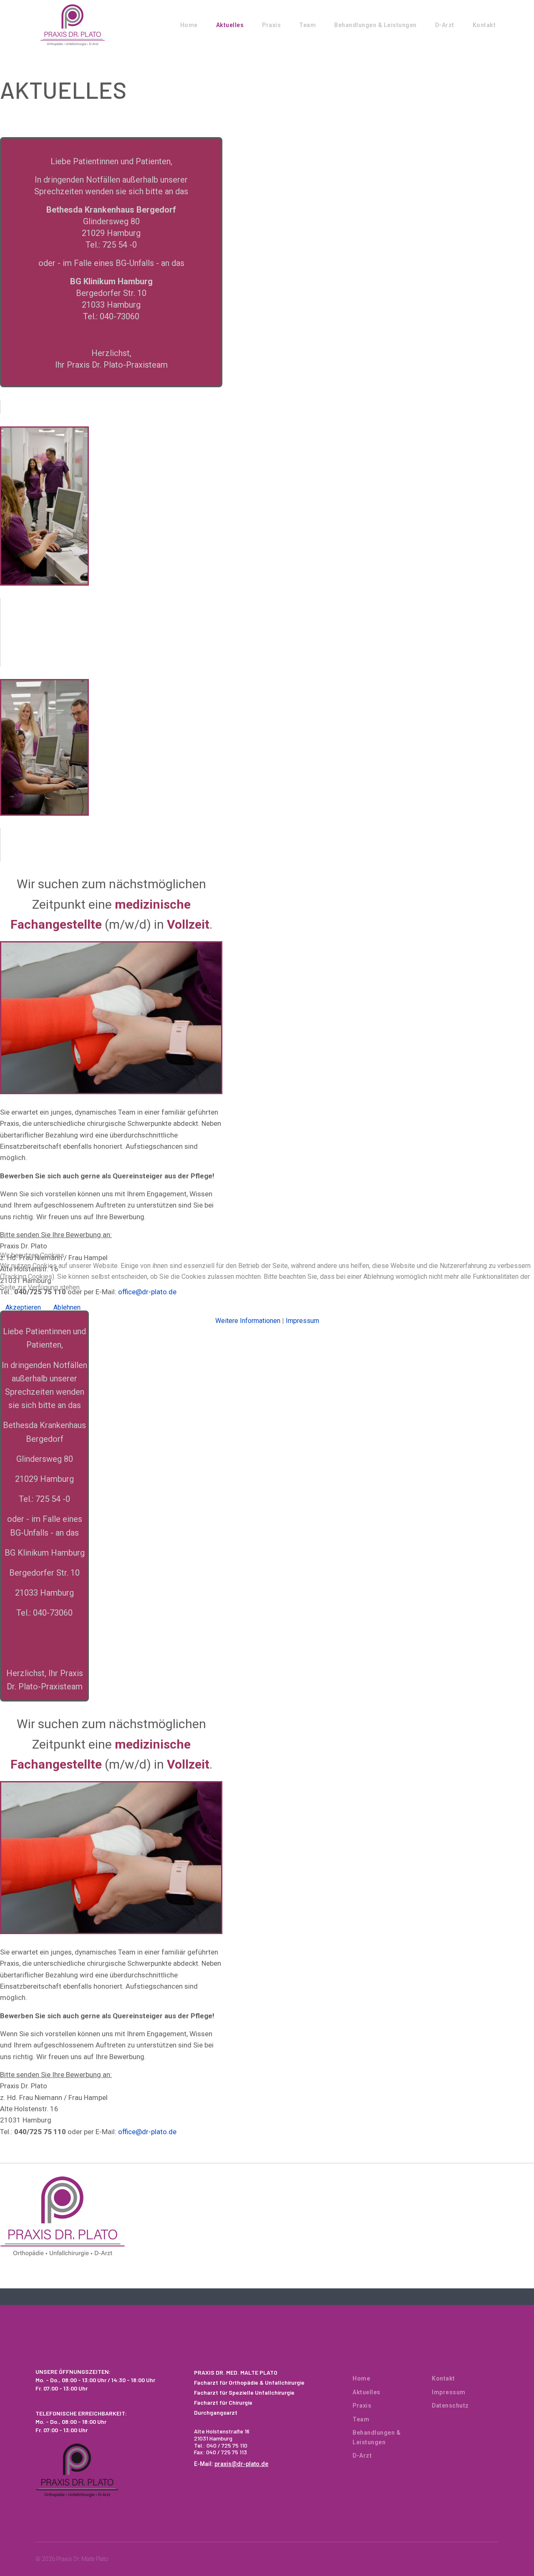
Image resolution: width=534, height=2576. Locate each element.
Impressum (302, 1321)
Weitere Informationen (248, 1321)
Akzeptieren (23, 1307)
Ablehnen (67, 1307)
